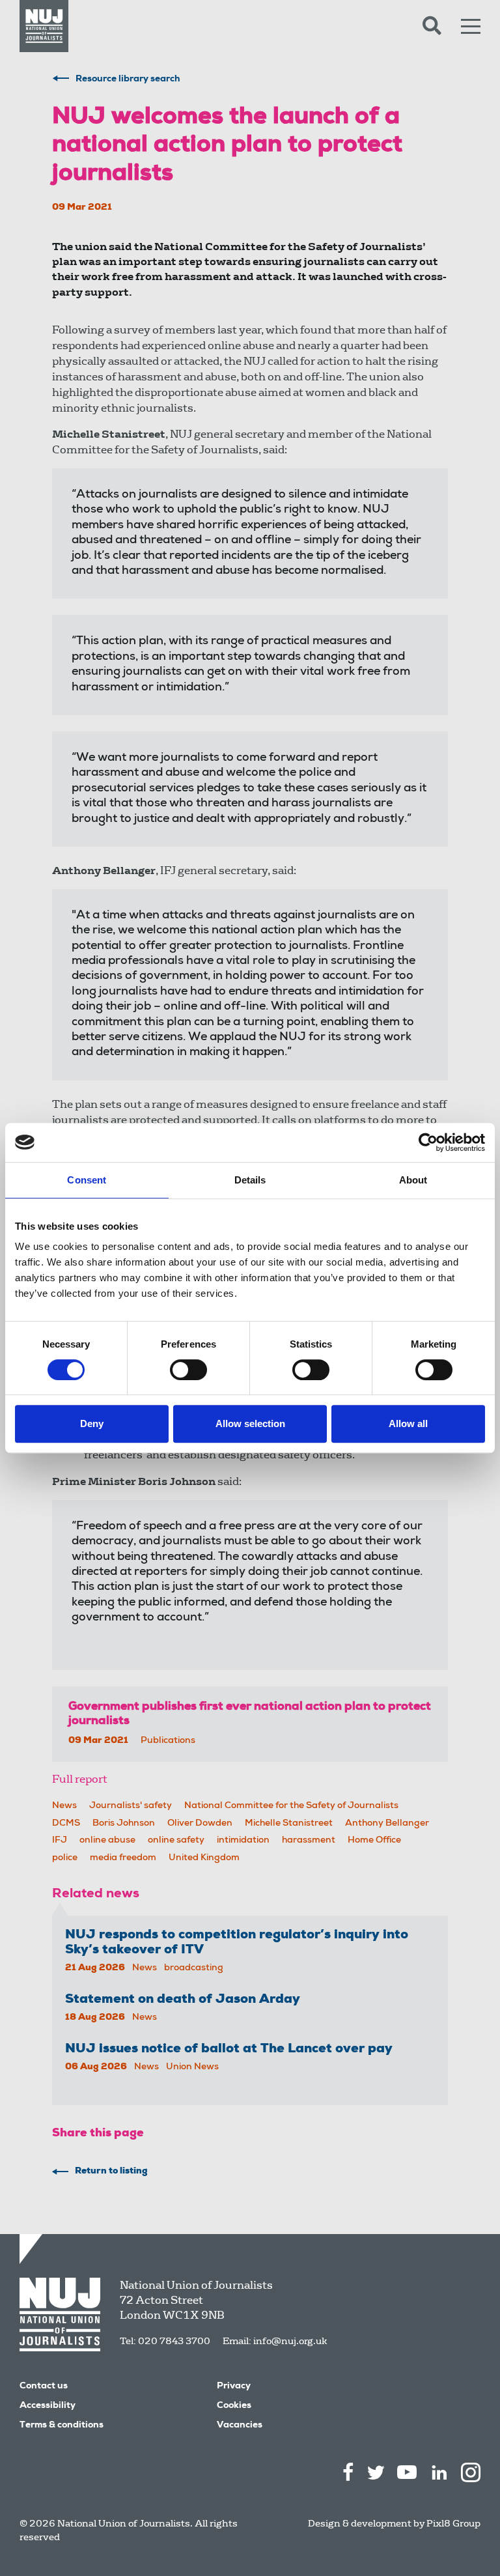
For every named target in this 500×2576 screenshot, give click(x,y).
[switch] (188, 1370)
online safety (176, 1841)
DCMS (66, 1824)
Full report (80, 1779)
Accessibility (48, 2406)
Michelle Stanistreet (289, 1824)
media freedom (123, 1858)
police (65, 1858)
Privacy (234, 2386)
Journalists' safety (131, 1806)
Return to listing (111, 2172)
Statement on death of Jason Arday (183, 2000)
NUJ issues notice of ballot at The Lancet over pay (229, 2050)
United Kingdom (204, 1858)
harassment (309, 1841)
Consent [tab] (87, 1180)
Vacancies (240, 2426)
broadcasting (194, 1968)
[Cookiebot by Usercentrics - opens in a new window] (428, 1142)
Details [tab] (250, 1180)
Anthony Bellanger (387, 1824)
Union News (192, 2067)
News (64, 1806)
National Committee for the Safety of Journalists (291, 1806)
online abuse (107, 1841)
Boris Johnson (124, 1824)
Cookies (234, 2406)
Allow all (408, 1423)
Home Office (374, 1841)
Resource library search (128, 79)
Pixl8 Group (453, 2523)
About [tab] (413, 1180)
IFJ (60, 1841)
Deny (92, 1423)
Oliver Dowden (200, 1824)
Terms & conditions (62, 2426)
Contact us (44, 2386)
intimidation (243, 1841)
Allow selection (250, 1423)
